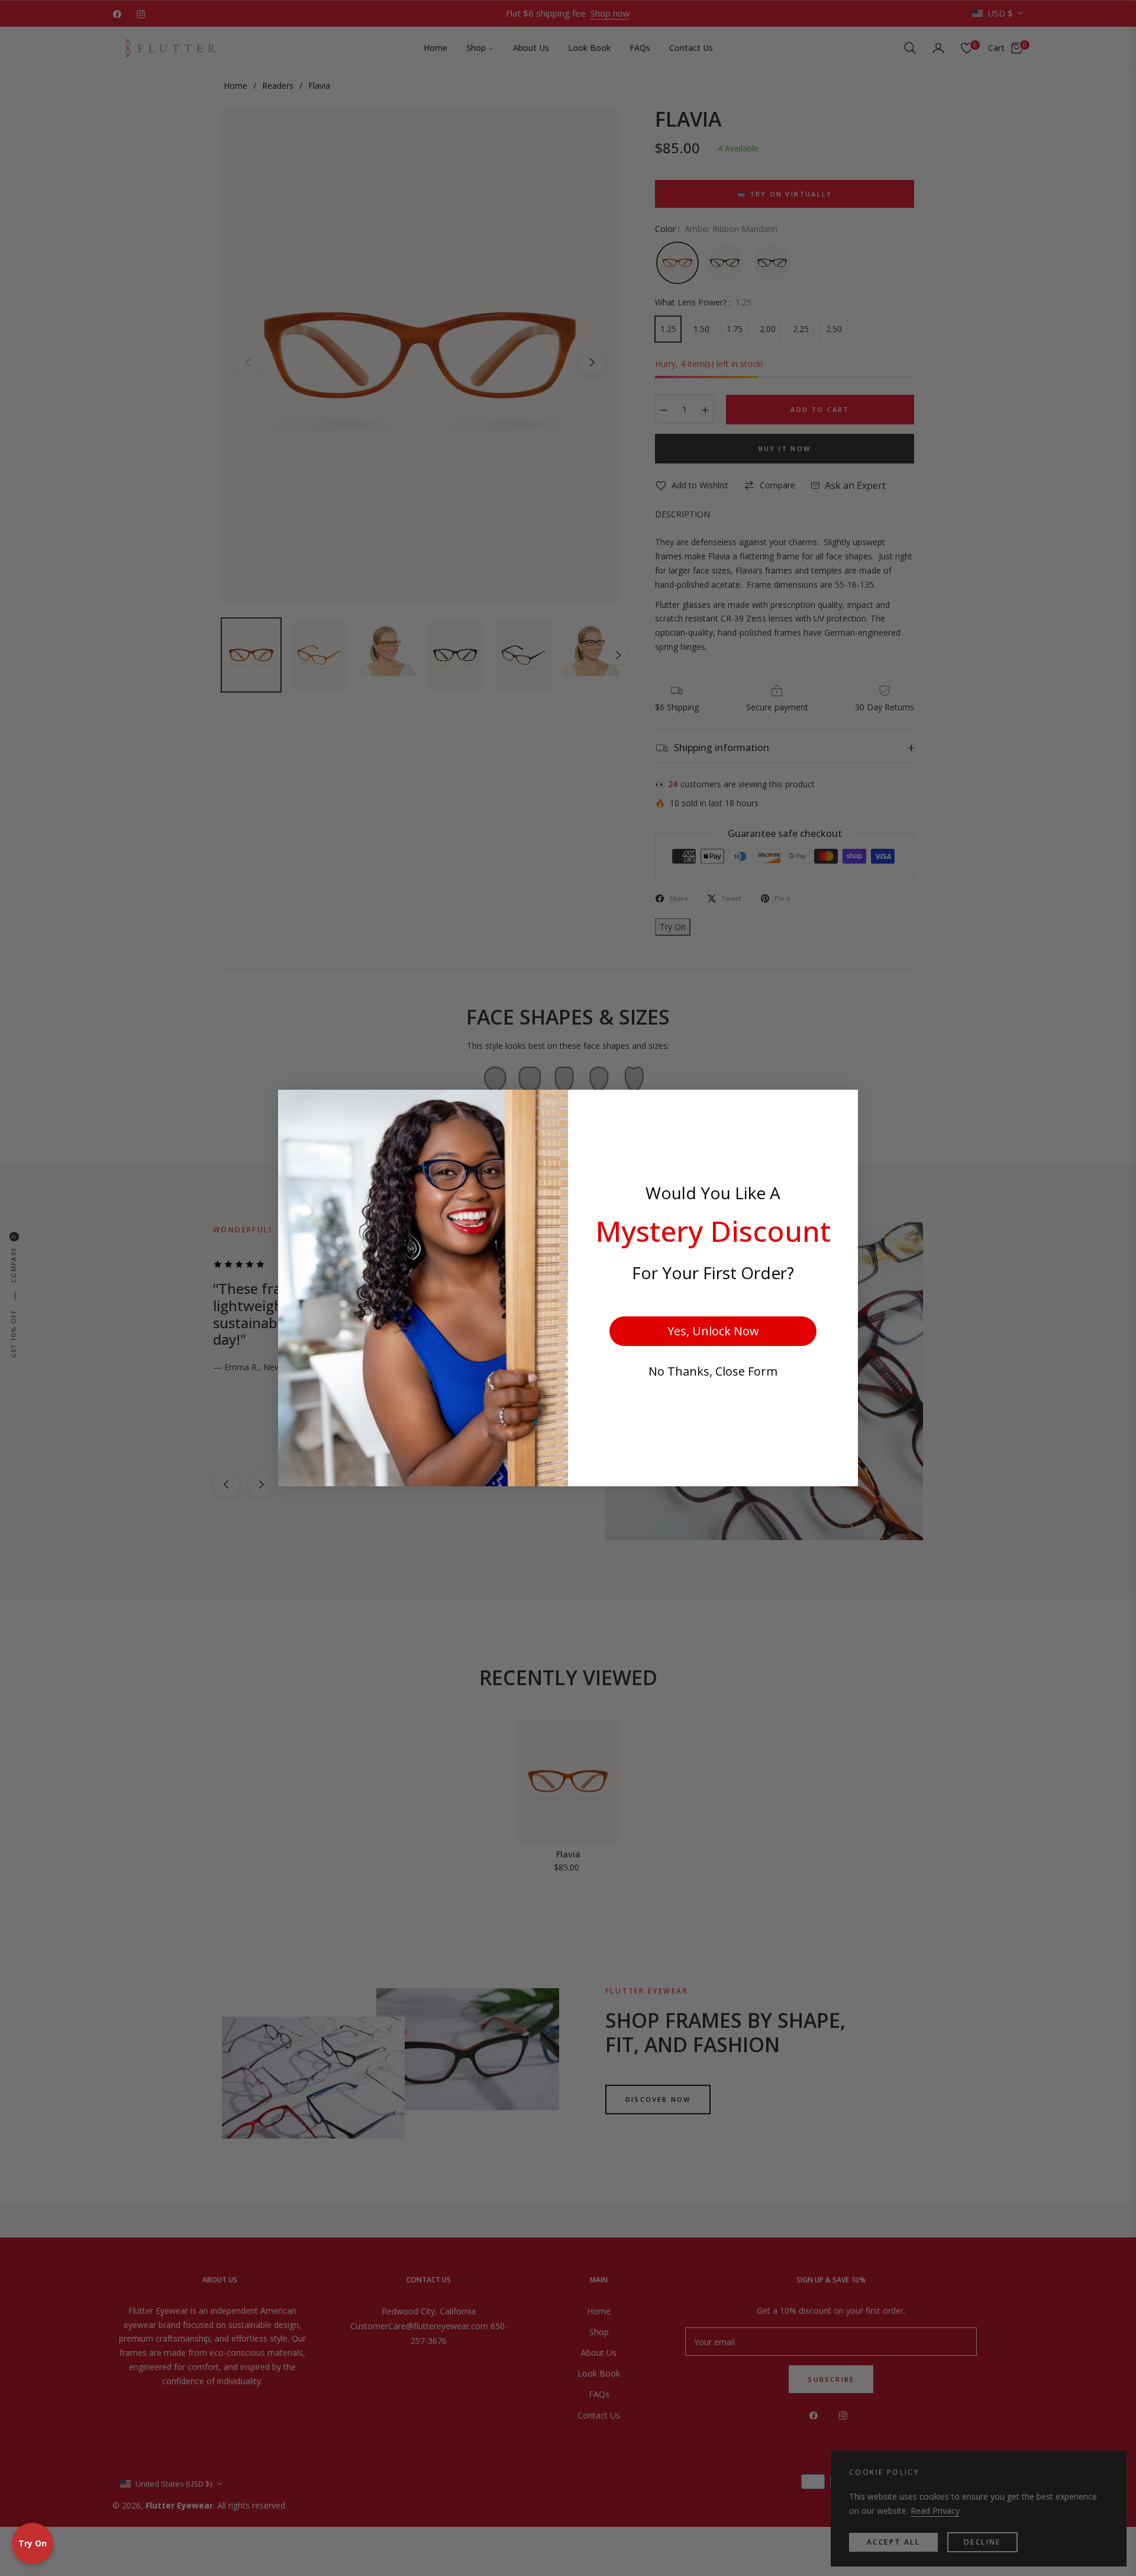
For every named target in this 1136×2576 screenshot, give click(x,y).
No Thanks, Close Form (713, 1371)
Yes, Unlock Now (713, 1331)
